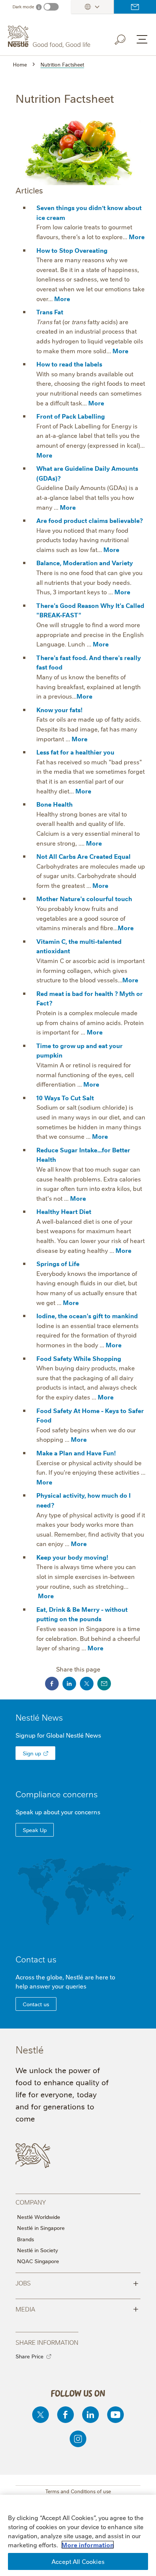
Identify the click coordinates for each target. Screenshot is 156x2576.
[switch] (51, 7)
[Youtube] (115, 2415)
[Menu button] (142, 39)
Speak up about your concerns (58, 1812)
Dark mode (23, 7)
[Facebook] (66, 2415)
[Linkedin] (90, 2415)
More (137, 237)
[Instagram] (78, 2439)
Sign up (32, 1753)
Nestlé (39, 1717)
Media (77, 2309)
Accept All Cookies (78, 2561)
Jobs (77, 2282)
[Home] (50, 37)
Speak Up (35, 1830)
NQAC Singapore (38, 2261)
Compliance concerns (57, 1794)
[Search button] (125, 38)
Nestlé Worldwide (39, 2217)
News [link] (52, 1717)
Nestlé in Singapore (41, 2228)
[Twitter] (41, 2415)
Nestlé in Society (37, 2250)
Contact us (135, 7)
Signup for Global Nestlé (58, 1735)
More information (88, 2545)
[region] (78, 2535)
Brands (26, 2239)
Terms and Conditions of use (78, 2491)
